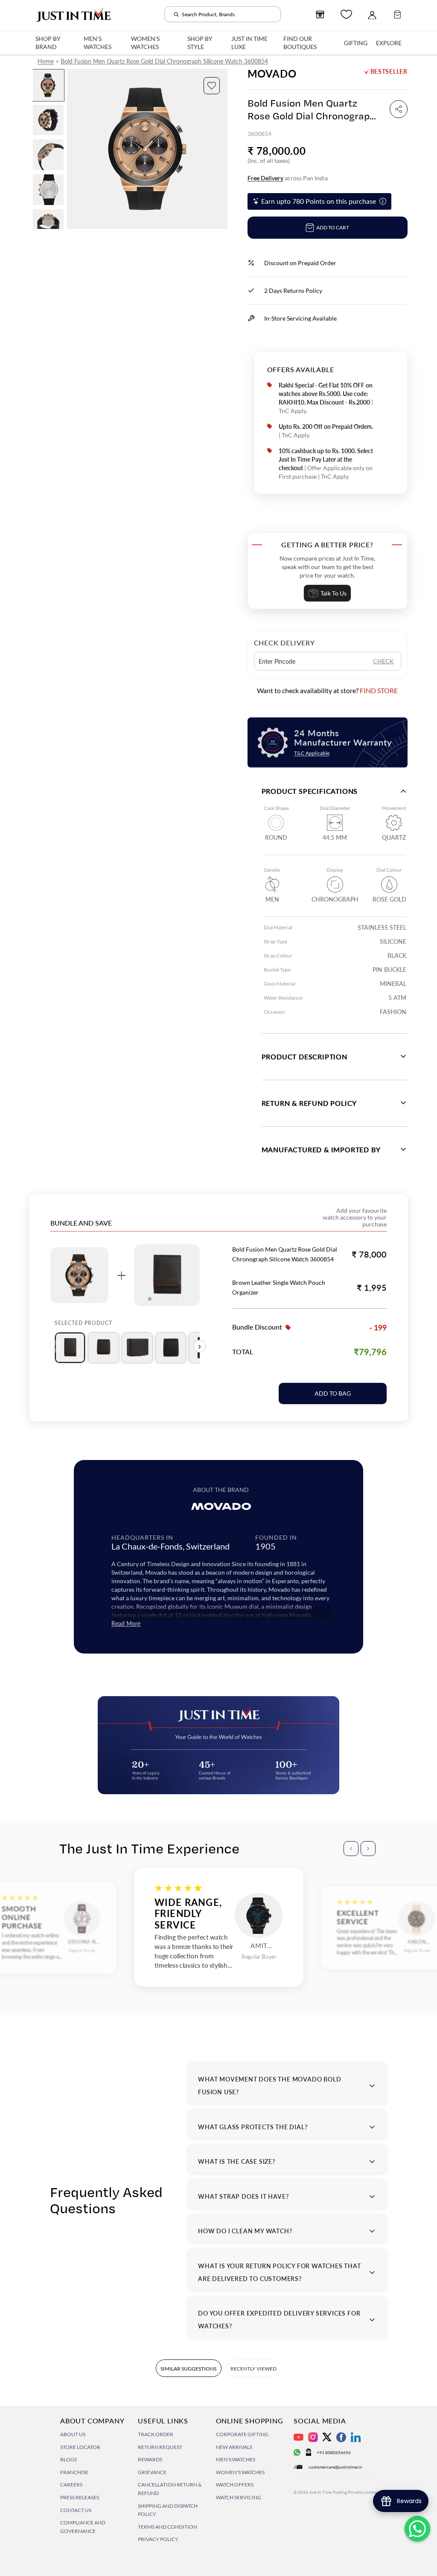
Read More (126, 1623)
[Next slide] (220, 149)
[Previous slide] (74, 149)
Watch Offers (235, 2485)
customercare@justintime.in (335, 2467)
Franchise (74, 2472)
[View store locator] (320, 14)
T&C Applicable (312, 753)
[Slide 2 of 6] (48, 120)
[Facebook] (341, 2437)
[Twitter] (327, 2437)
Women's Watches (240, 2472)
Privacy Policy (158, 2539)
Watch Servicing (239, 2497)
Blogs (68, 2459)
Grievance (152, 2472)
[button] (212, 86)
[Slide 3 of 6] (48, 155)
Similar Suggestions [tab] (188, 2369)
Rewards (150, 2459)
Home (46, 61)
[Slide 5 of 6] (48, 225)
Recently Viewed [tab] (253, 2369)
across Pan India (288, 178)
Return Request (160, 2447)
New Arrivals (234, 2447)
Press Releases (80, 2497)
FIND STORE (379, 690)
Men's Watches (236, 2459)
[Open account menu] (372, 14)
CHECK (383, 661)
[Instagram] (313, 2437)
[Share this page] (399, 109)
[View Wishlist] (346, 14)
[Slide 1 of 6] (48, 85)
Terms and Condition (168, 2527)
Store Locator (80, 2447)
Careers (71, 2485)
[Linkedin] (356, 2437)
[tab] (70, 1348)
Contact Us (76, 2510)
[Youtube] (299, 2437)
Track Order (156, 2434)
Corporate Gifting (242, 2434)
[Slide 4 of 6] (48, 190)
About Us (73, 2434)
